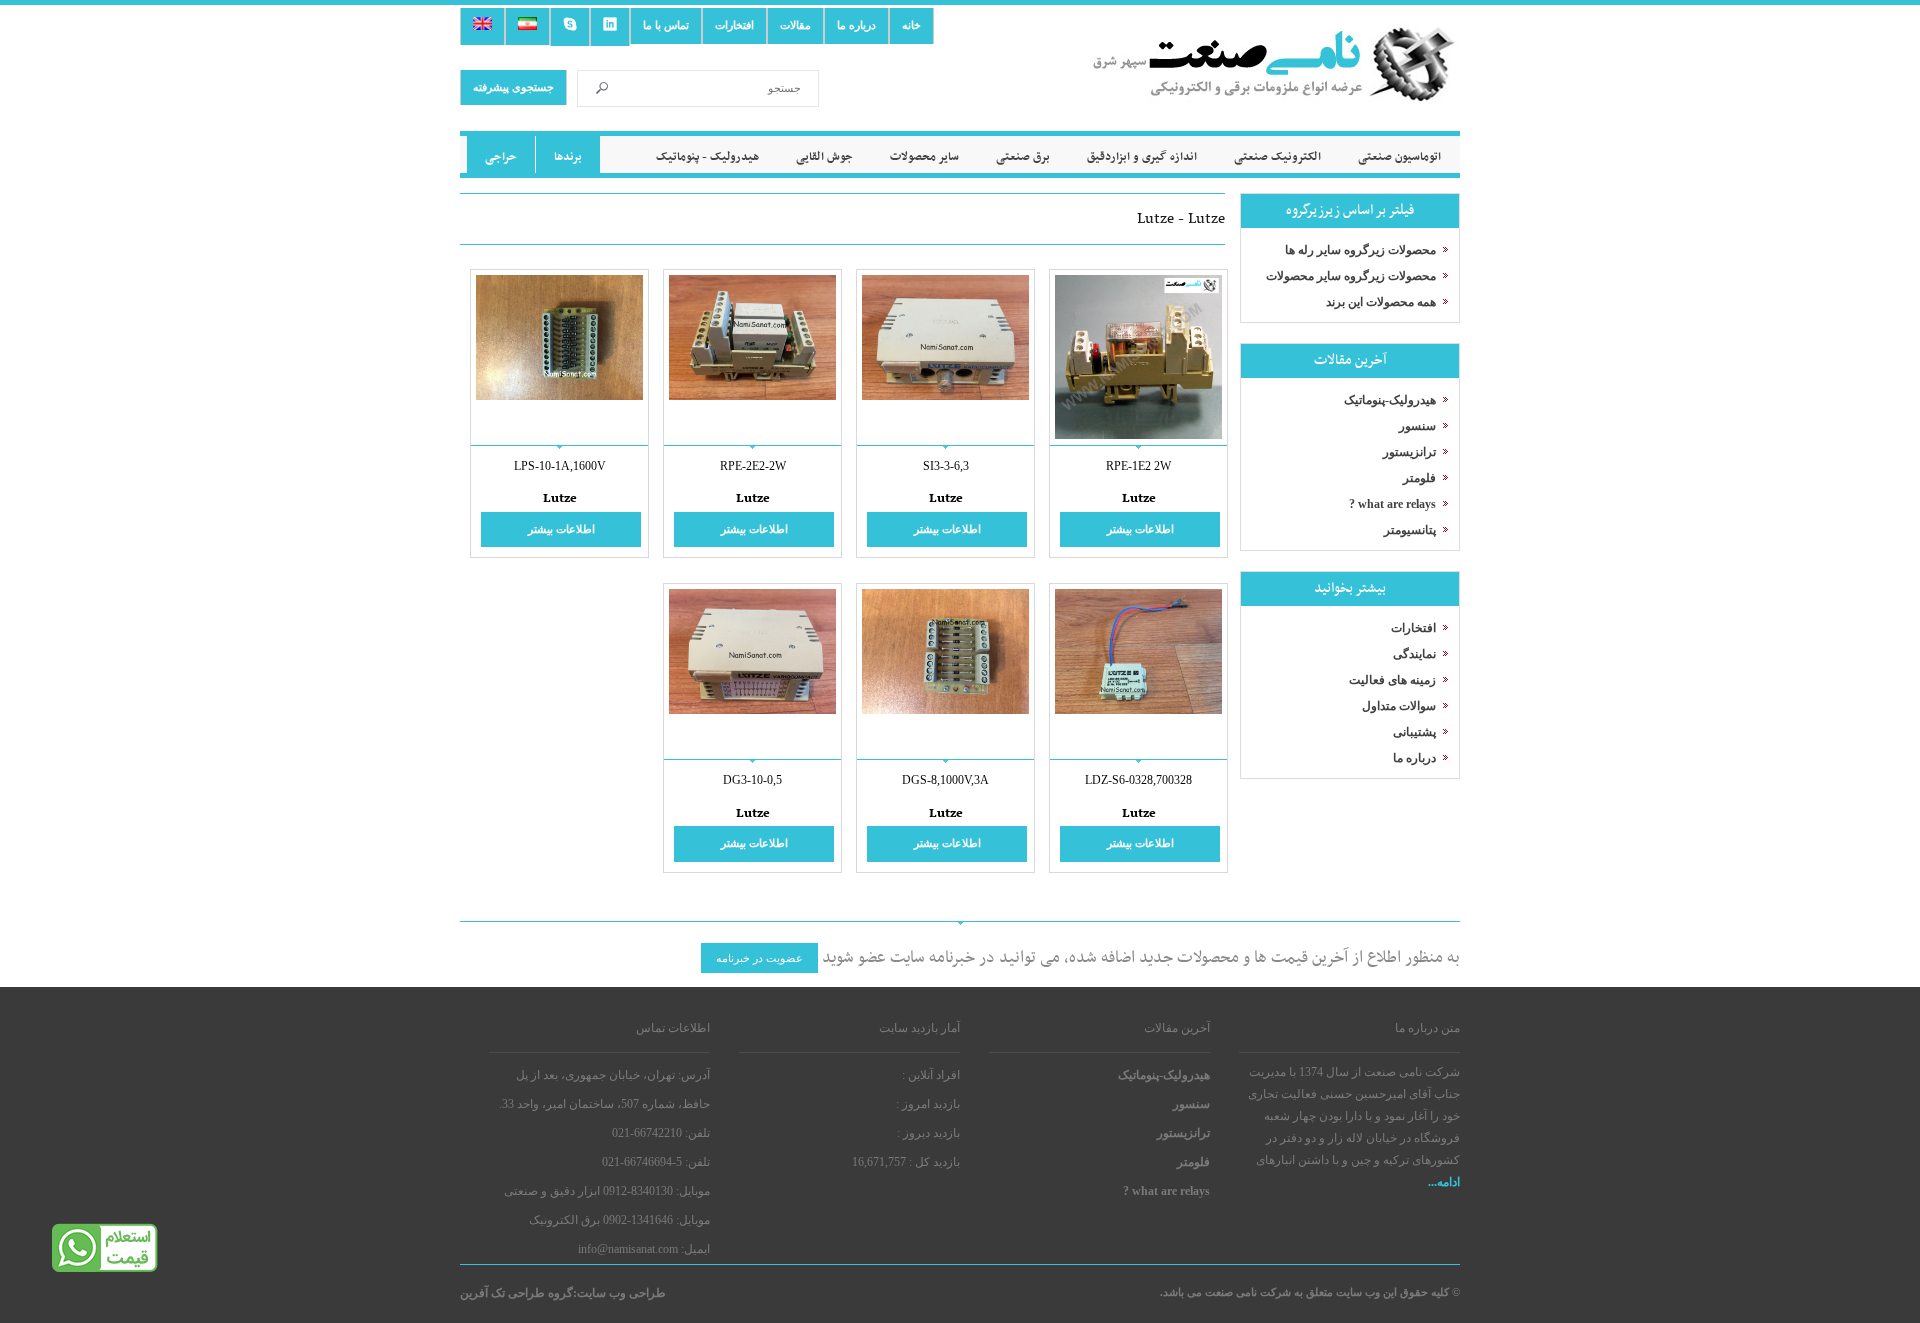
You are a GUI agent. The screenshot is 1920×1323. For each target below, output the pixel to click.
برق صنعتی (1023, 157)
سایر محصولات (924, 157)
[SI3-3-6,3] (945, 396)
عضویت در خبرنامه (759, 958)
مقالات (795, 25)
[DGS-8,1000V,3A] (945, 710)
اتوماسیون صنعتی (1399, 157)
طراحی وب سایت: (619, 1293)
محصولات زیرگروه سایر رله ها (1360, 250)
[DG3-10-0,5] (752, 710)
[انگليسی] (482, 26)
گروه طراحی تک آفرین (516, 1293)
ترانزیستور (1409, 452)
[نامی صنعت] (1275, 87)
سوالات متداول (1399, 706)
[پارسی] (527, 26)
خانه (911, 25)
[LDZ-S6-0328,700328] (1138, 710)
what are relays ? (1392, 504)
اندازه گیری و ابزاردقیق (1142, 157)
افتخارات (734, 25)
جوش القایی (824, 157)
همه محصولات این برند (1381, 302)
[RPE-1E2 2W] (1138, 435)
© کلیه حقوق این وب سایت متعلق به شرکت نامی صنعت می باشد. (1310, 1292)
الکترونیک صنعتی (1277, 157)
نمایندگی (1414, 654)
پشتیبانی (1414, 732)
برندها (568, 157)
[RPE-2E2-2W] (752, 396)
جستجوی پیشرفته (513, 87)
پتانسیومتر (1410, 530)
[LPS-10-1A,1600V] (559, 396)
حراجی (501, 157)
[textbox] (718, 88)
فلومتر (1419, 478)
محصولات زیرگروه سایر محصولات (1351, 276)
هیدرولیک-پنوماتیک (1390, 400)
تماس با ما (666, 25)
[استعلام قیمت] (105, 1269)
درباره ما (856, 25)
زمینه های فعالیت (1392, 680)
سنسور (1417, 426)
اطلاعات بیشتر (1140, 529)
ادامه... (1444, 1182)
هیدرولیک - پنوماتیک (707, 157)
